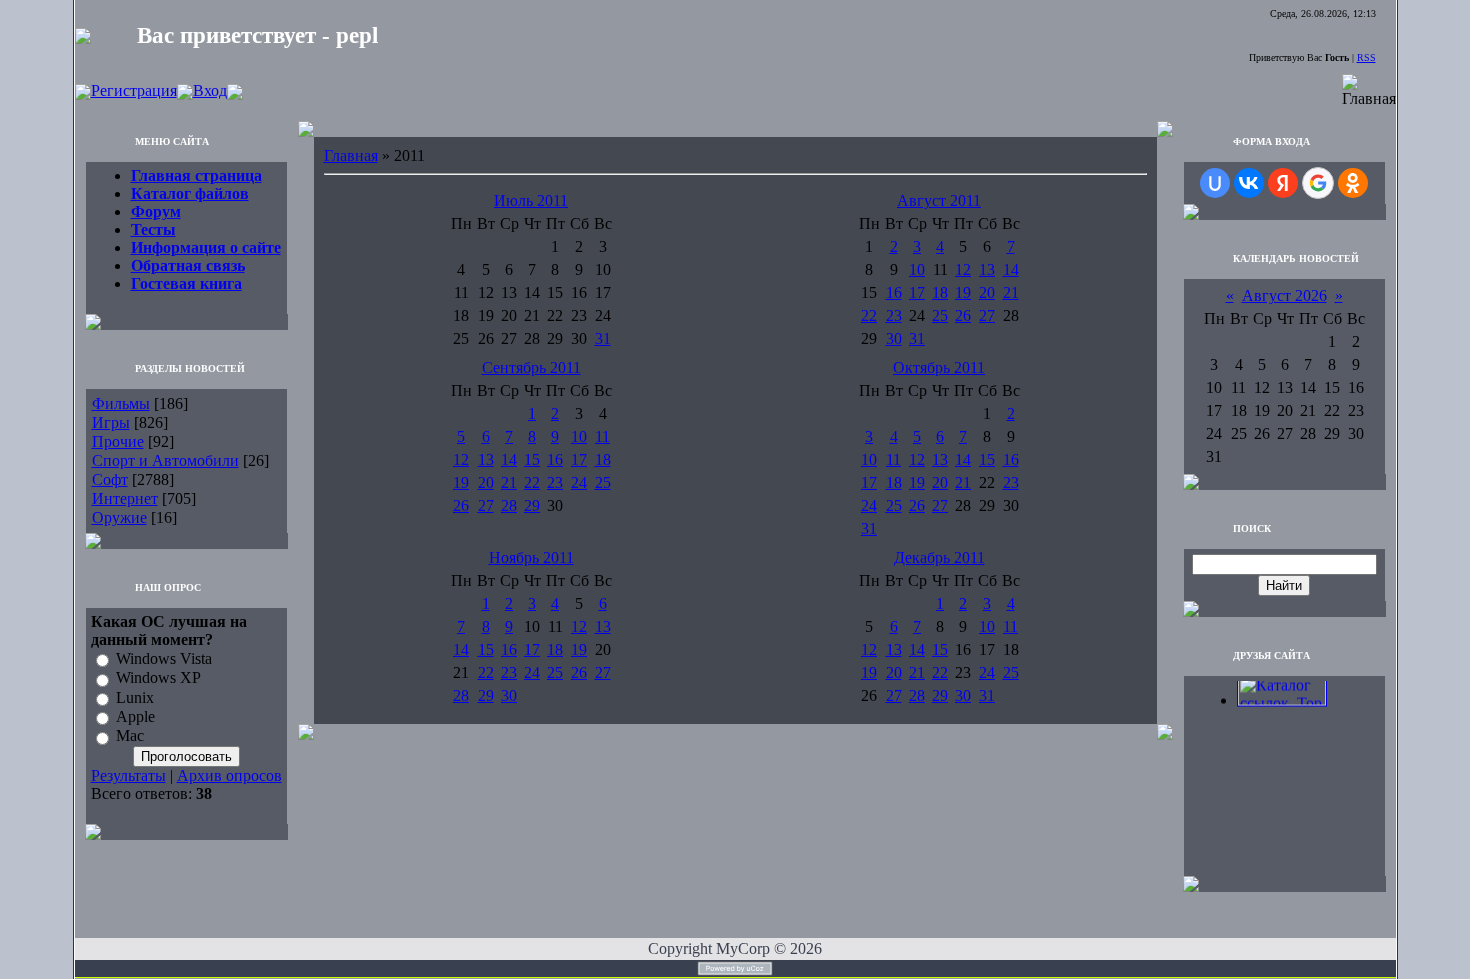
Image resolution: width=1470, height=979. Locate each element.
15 (532, 459)
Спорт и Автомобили (165, 460)
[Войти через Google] (1318, 183)
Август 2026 (1284, 295)
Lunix (135, 697)
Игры (111, 422)
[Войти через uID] (1215, 183)
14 (1011, 269)
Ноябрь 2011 (531, 557)
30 (894, 338)
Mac (130, 736)
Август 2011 (939, 200)
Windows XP (158, 678)
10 (917, 269)
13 (987, 269)
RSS (1366, 57)
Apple (135, 716)
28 (509, 505)
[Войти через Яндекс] (1283, 183)
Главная (351, 155)
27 (987, 315)
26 (963, 315)
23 (894, 315)
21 (1011, 292)
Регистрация (134, 90)
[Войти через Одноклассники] (1353, 183)
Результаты (128, 775)
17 (917, 292)
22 (869, 315)
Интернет (125, 498)
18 (940, 292)
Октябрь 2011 (939, 367)
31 (603, 338)
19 (963, 292)
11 (602, 436)
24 (579, 482)
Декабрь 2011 (939, 557)
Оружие (119, 517)
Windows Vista (164, 658)
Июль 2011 (531, 200)
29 (532, 505)
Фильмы (121, 403)
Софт (110, 479)
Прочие (118, 441)
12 (963, 269)
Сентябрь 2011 (531, 367)
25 (940, 315)
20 (987, 292)
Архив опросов (229, 775)
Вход (210, 90)
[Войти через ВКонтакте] (1249, 183)
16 (894, 292)
